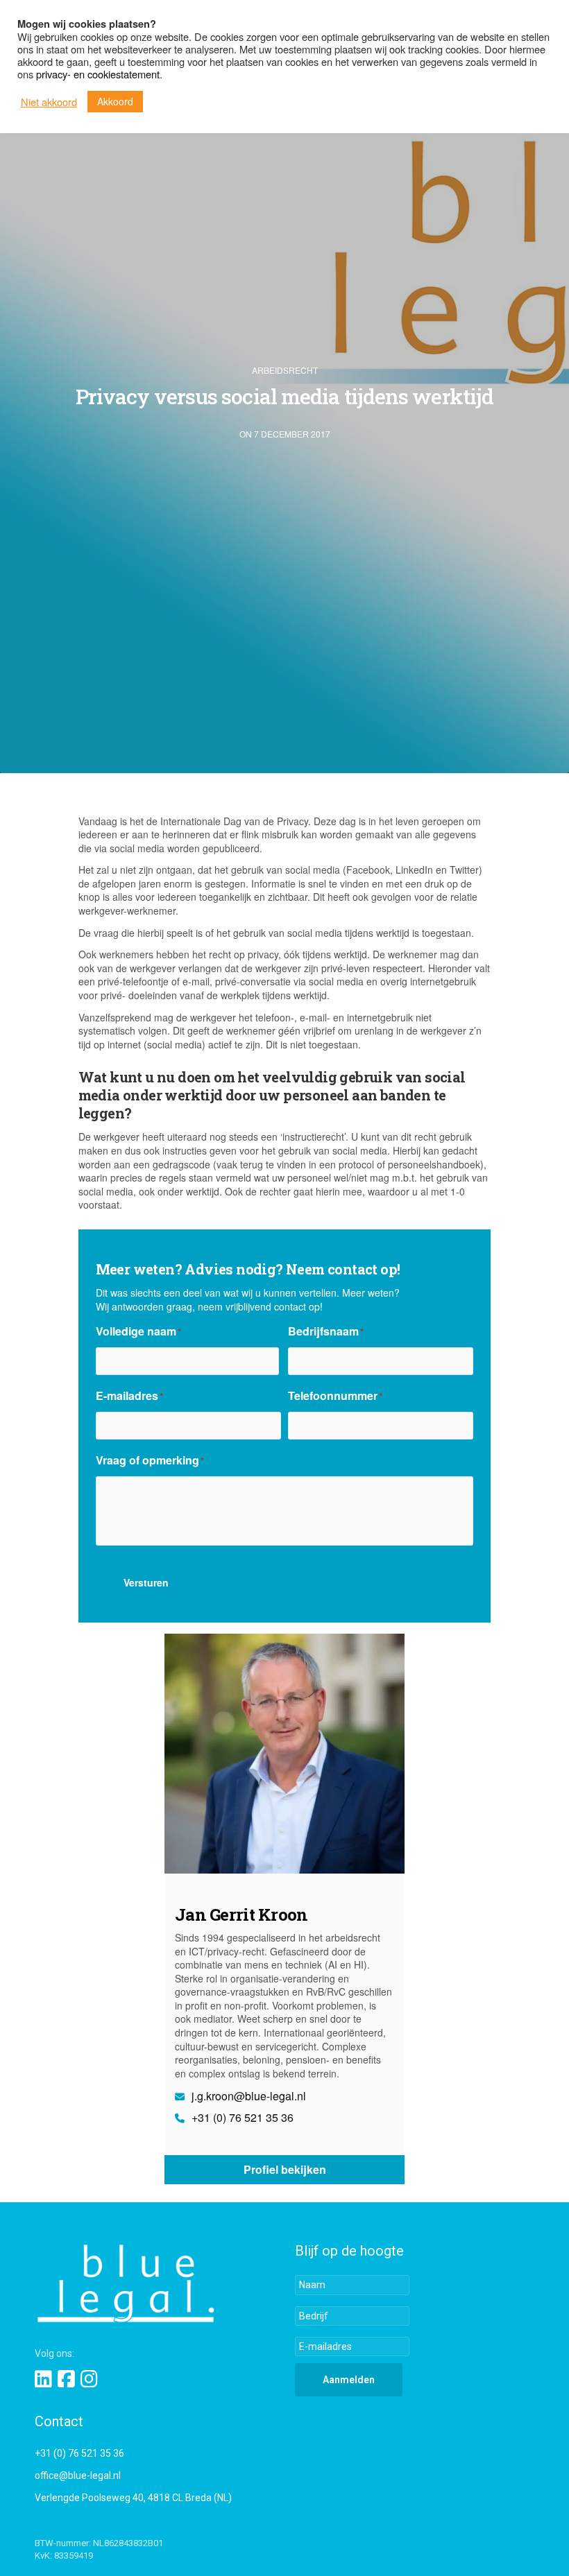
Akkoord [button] (115, 101)
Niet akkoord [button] (49, 102)
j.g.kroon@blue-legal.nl (247, 2096)
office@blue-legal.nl (78, 2475)
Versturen (146, 1582)
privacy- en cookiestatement (98, 74)
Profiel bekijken (285, 2169)
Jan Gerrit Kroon (241, 1914)
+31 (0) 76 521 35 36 (241, 2118)
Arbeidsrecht (285, 370)
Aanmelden (349, 2380)
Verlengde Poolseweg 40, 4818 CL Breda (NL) (133, 2498)
